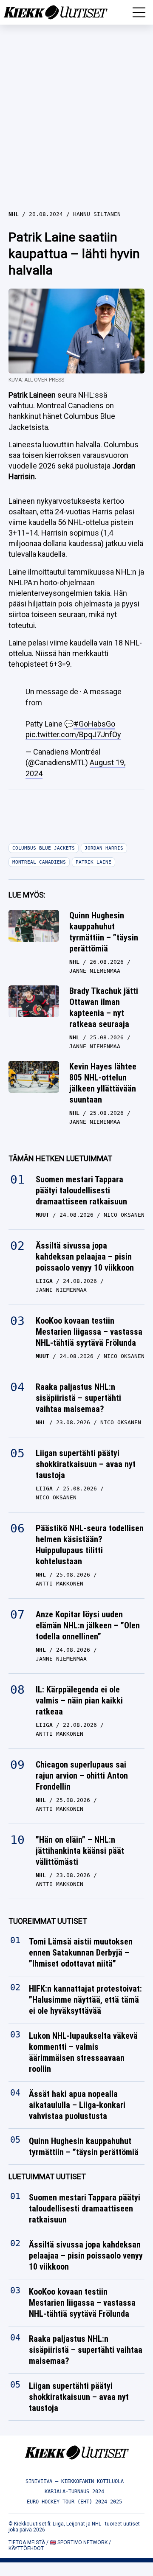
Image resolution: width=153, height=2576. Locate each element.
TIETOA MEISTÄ (27, 2542)
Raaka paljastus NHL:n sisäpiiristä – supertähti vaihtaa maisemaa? (78, 1398)
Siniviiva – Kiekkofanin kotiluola (75, 2481)
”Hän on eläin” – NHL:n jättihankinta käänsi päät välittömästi (80, 1851)
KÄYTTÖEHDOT (26, 2548)
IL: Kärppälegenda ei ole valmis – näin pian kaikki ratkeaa (79, 1700)
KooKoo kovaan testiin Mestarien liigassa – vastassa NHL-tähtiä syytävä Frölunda (89, 1332)
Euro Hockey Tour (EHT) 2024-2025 (74, 2502)
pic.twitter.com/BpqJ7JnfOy (73, 734)
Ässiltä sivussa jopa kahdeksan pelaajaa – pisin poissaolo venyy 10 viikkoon (85, 1257)
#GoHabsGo (94, 724)
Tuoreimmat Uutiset (48, 1921)
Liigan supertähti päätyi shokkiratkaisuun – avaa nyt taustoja (86, 1464)
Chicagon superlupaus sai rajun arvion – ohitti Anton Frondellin (82, 1776)
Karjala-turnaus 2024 (74, 2492)
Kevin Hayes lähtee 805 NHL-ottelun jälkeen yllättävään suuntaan (103, 1083)
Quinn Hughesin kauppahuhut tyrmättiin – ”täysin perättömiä (104, 932)
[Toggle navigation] (139, 12)
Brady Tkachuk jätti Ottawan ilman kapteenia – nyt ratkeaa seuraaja (104, 1007)
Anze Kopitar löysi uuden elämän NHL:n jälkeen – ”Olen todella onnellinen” (88, 1625)
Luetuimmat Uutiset (47, 2176)
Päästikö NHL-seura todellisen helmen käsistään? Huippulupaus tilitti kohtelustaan (90, 1545)
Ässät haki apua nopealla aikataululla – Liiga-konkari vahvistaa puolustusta (77, 2105)
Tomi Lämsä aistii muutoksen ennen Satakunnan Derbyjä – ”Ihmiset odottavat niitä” (81, 1953)
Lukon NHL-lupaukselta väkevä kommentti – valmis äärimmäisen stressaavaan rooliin (83, 2052)
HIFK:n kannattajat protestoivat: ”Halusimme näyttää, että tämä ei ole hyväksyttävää (85, 2000)
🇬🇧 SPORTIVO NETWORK (79, 2542)
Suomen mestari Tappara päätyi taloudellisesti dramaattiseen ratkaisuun (81, 1190)
